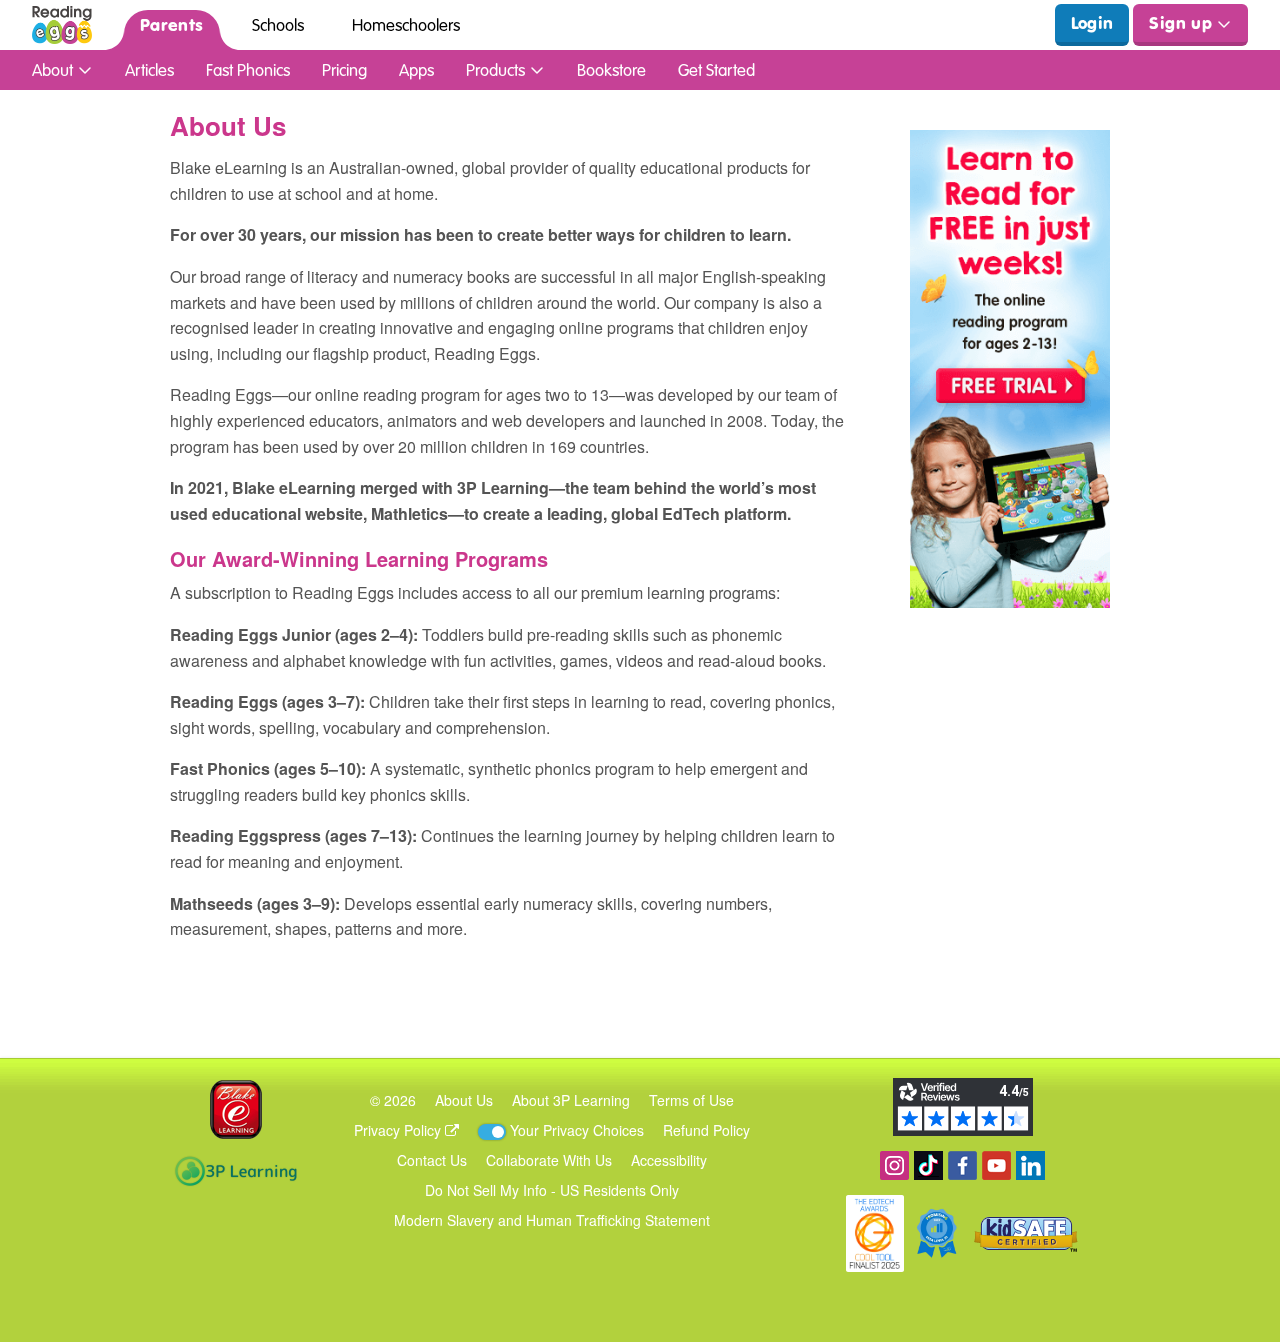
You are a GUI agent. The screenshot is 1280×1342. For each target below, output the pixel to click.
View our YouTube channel (996, 1165)
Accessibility (669, 1160)
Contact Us (432, 1160)
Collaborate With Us (549, 1160)
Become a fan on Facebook (962, 1165)
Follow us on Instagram (894, 1165)
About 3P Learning (571, 1100)
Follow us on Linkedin (1030, 1165)
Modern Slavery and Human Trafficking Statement (552, 1220)
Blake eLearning (236, 1109)
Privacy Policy (399, 1130)
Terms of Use (691, 1100)
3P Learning (235, 1171)
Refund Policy (706, 1130)
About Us (464, 1100)
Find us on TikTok (928, 1165)
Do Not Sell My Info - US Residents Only (552, 1190)
